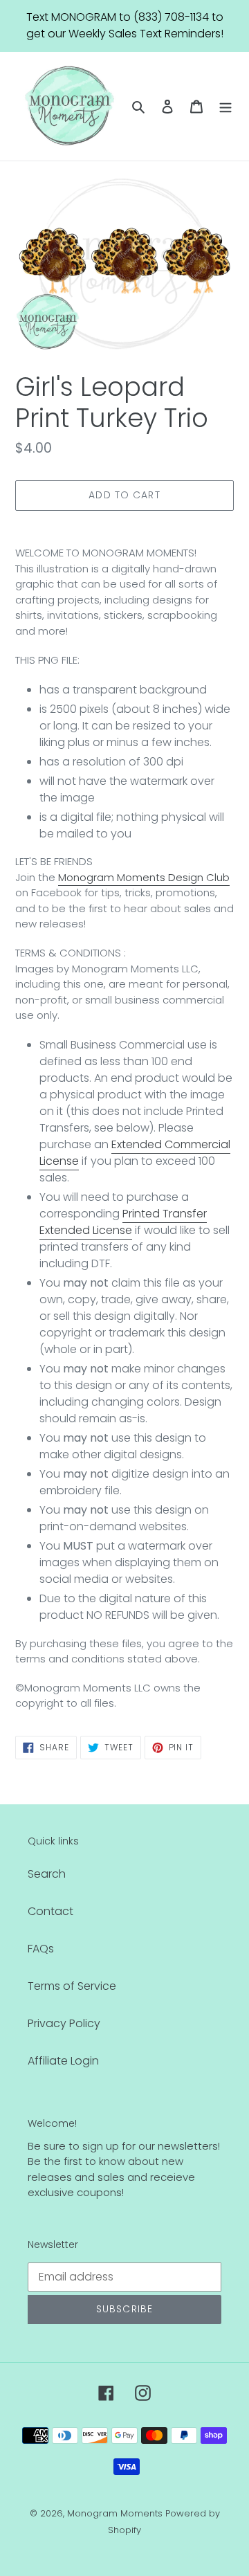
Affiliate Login (63, 2061)
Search (47, 1874)
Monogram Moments (115, 2513)
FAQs (41, 1949)
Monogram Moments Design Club (144, 877)
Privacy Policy (64, 2023)
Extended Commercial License (135, 1153)
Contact (50, 1911)
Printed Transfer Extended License (123, 1222)
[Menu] (225, 106)
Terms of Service (72, 1986)
